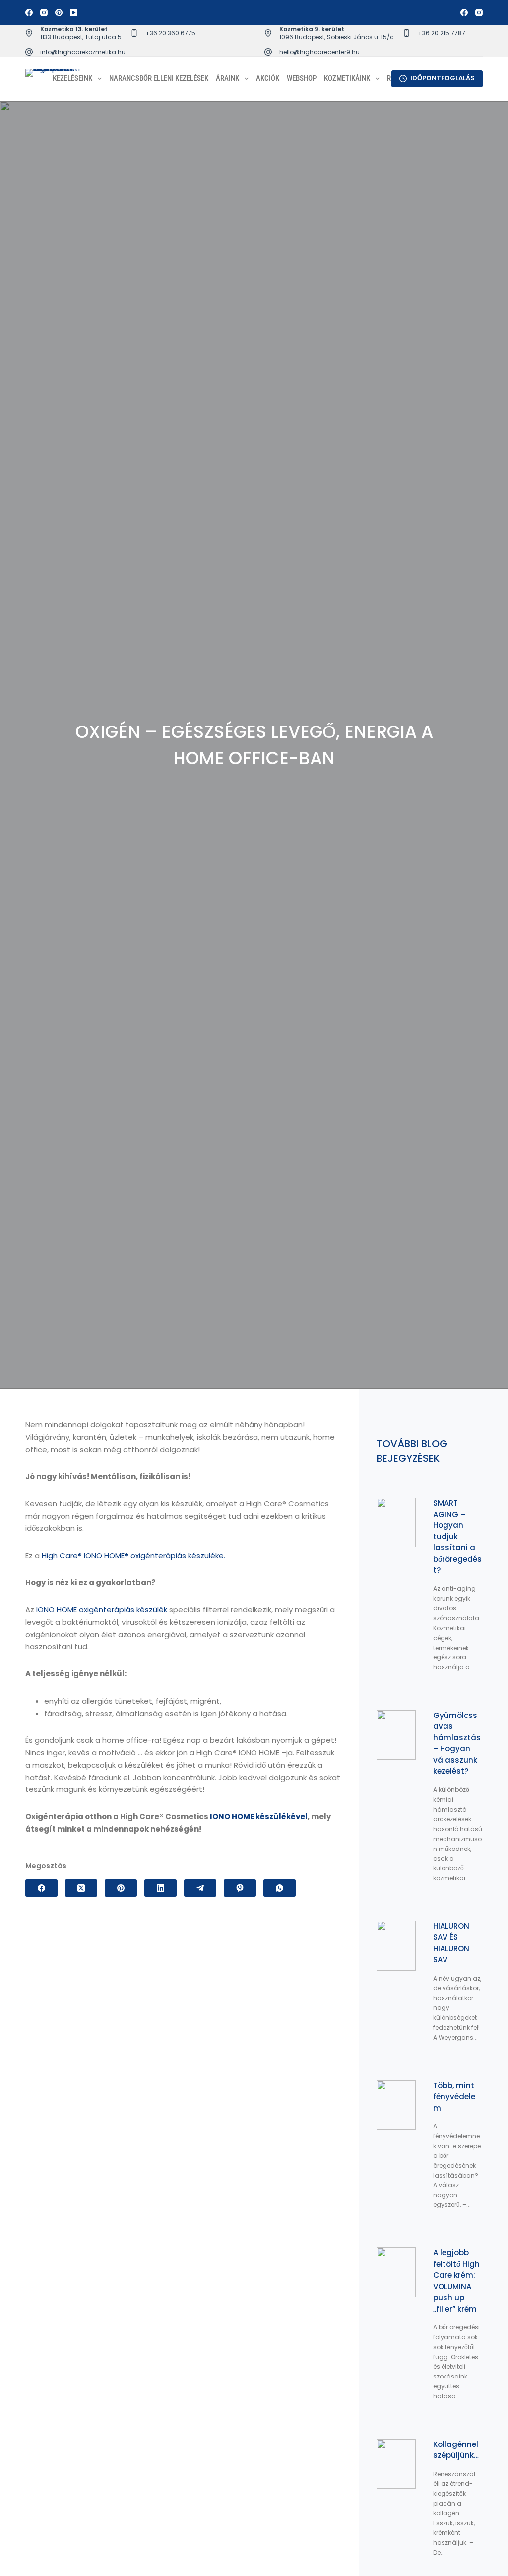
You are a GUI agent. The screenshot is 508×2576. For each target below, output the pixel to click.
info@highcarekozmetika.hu (83, 52)
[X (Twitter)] (81, 1888)
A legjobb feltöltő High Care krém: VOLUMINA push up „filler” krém (456, 2281)
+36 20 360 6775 (170, 33)
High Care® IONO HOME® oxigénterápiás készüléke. (133, 1555)
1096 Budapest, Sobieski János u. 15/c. (337, 37)
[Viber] (240, 1888)
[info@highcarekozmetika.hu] (29, 52)
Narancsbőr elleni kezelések (159, 78)
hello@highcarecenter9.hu (319, 52)
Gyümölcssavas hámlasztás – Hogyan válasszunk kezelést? (457, 1743)
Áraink (227, 78)
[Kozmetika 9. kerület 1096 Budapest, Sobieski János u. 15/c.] (268, 33)
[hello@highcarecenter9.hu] (268, 52)
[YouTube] (74, 13)
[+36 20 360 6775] (134, 33)
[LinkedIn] (160, 1888)
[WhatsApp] (280, 1888)
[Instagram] (44, 13)
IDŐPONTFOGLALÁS (443, 78)
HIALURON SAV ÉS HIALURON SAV (451, 1943)
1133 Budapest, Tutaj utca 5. (82, 37)
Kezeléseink (72, 78)
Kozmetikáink (347, 78)
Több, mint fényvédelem (454, 2097)
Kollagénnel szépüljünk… (456, 2450)
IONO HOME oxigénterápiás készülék (102, 1610)
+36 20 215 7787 (442, 33)
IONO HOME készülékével (259, 1816)
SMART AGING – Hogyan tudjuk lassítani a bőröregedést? (457, 1536)
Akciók (268, 78)
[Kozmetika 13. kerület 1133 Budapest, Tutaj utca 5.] (29, 33)
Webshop (302, 78)
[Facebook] (29, 13)
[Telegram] (200, 1888)
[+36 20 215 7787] (407, 33)
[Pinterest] (59, 13)
